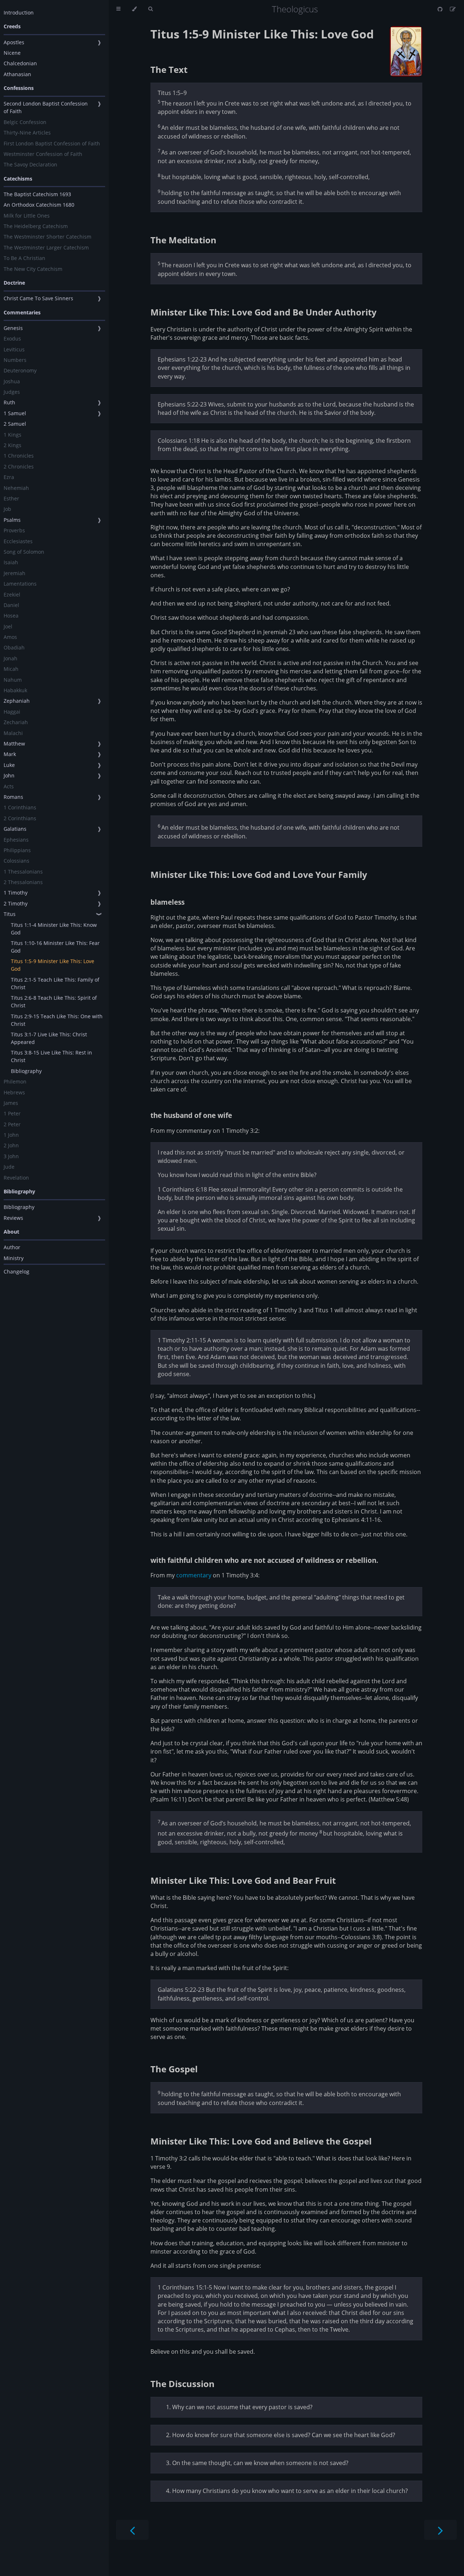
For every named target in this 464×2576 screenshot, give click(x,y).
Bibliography (26, 1071)
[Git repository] (441, 9)
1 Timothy (16, 893)
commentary (194, 1575)
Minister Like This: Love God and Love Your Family (259, 874)
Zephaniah (17, 701)
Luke (9, 765)
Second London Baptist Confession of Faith (46, 107)
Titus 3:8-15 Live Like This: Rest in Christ (51, 1056)
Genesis (13, 328)
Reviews (13, 1218)
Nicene (12, 53)
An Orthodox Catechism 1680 (39, 205)
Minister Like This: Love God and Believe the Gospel (261, 2141)
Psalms (12, 520)
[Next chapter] (440, 2530)
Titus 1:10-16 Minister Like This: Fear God (55, 947)
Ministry (14, 1258)
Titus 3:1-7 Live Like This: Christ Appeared (49, 1038)
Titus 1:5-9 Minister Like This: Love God (53, 965)
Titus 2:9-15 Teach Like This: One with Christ (57, 1020)
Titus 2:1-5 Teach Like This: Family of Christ (55, 983)
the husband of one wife (191, 1115)
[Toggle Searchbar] (150, 9)
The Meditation (183, 240)
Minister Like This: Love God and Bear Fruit (243, 1880)
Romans (13, 797)
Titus (10, 914)
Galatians (15, 829)
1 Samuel (15, 413)
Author (12, 1247)
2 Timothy (16, 903)
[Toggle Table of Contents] (118, 9)
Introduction (19, 13)
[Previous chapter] (132, 2530)
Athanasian (17, 74)
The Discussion (183, 2384)
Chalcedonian (20, 63)
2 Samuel (15, 424)
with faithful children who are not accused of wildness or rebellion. (264, 1560)
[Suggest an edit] (453, 9)
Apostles (14, 42)
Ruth (9, 402)
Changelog (16, 1272)
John (9, 775)
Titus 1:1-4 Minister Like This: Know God (54, 929)
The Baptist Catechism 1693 (37, 194)
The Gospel (174, 2069)
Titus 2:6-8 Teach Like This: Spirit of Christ (54, 1002)
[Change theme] (134, 9)
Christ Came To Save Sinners (38, 298)
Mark (10, 754)
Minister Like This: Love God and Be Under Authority (264, 312)
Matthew (14, 744)
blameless (167, 902)
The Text (169, 69)
